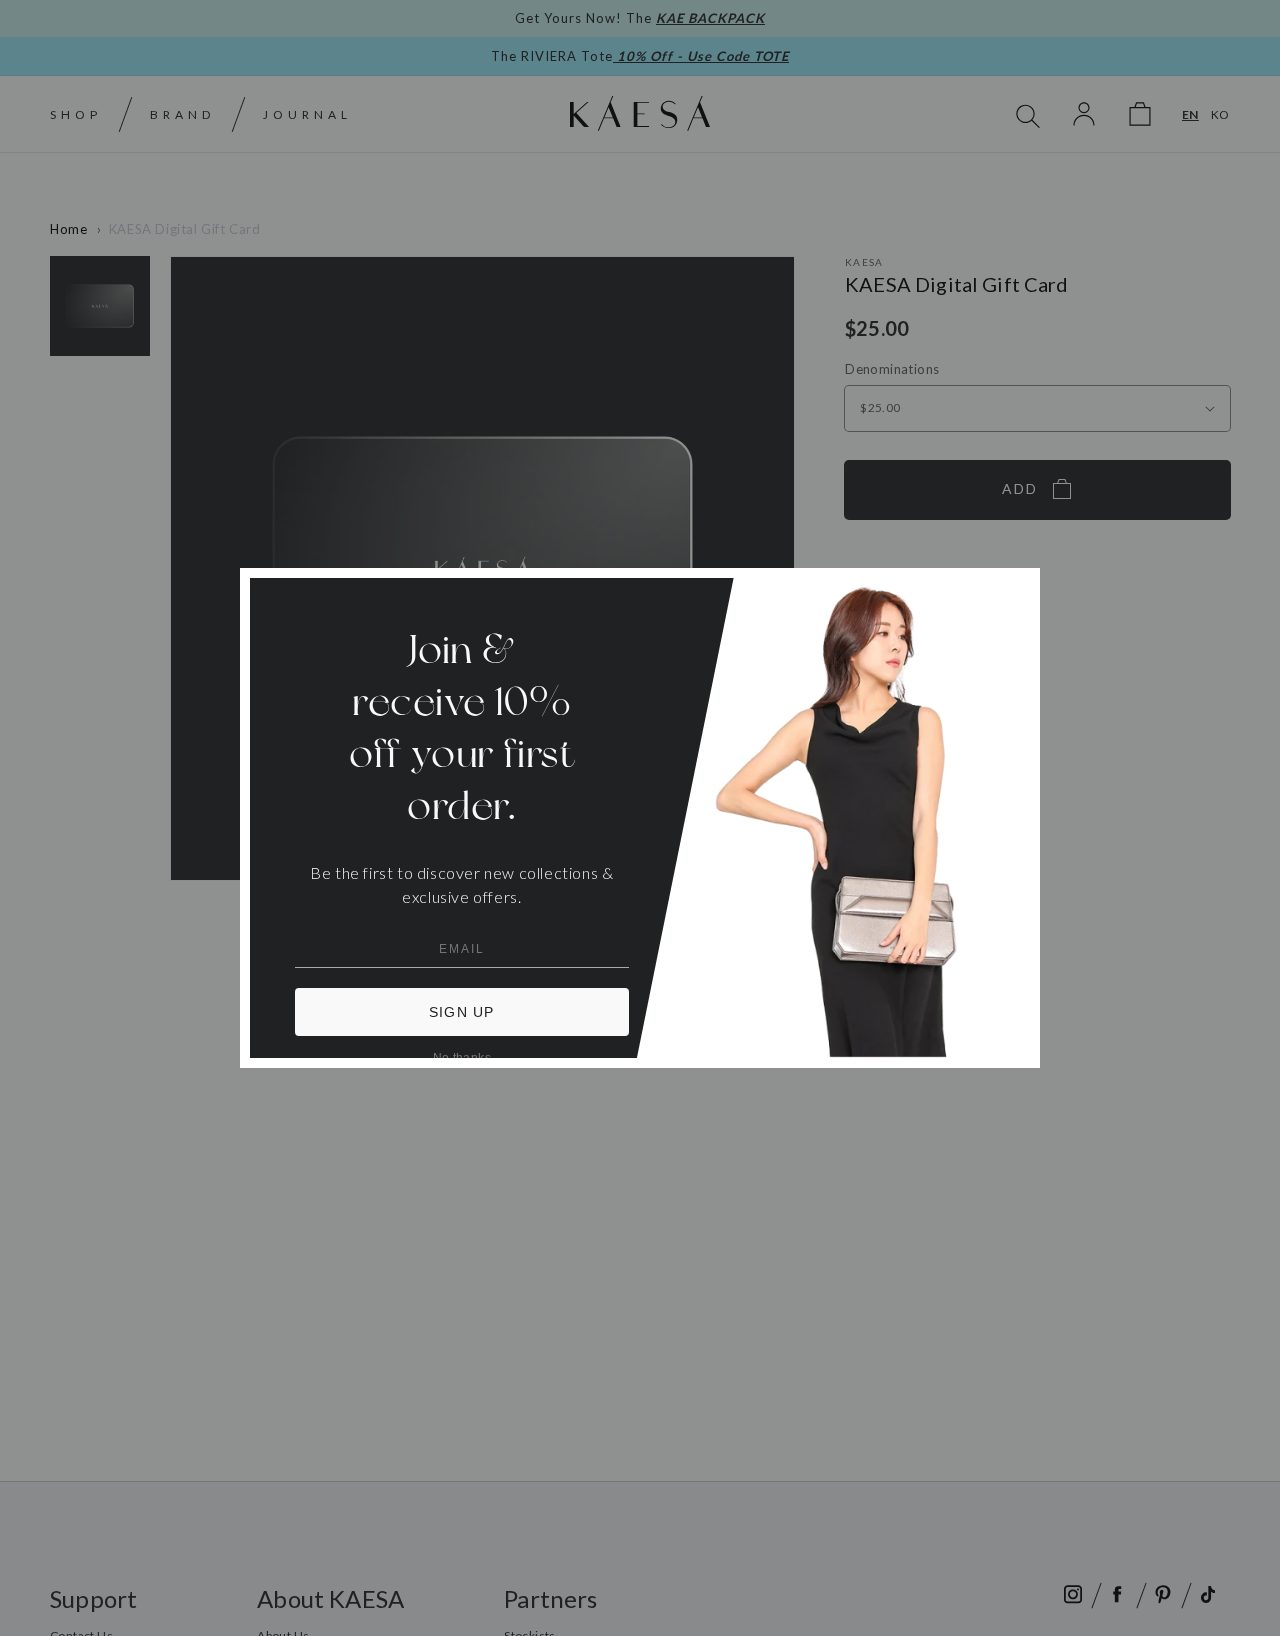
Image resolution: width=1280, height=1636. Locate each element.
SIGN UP (462, 1012)
